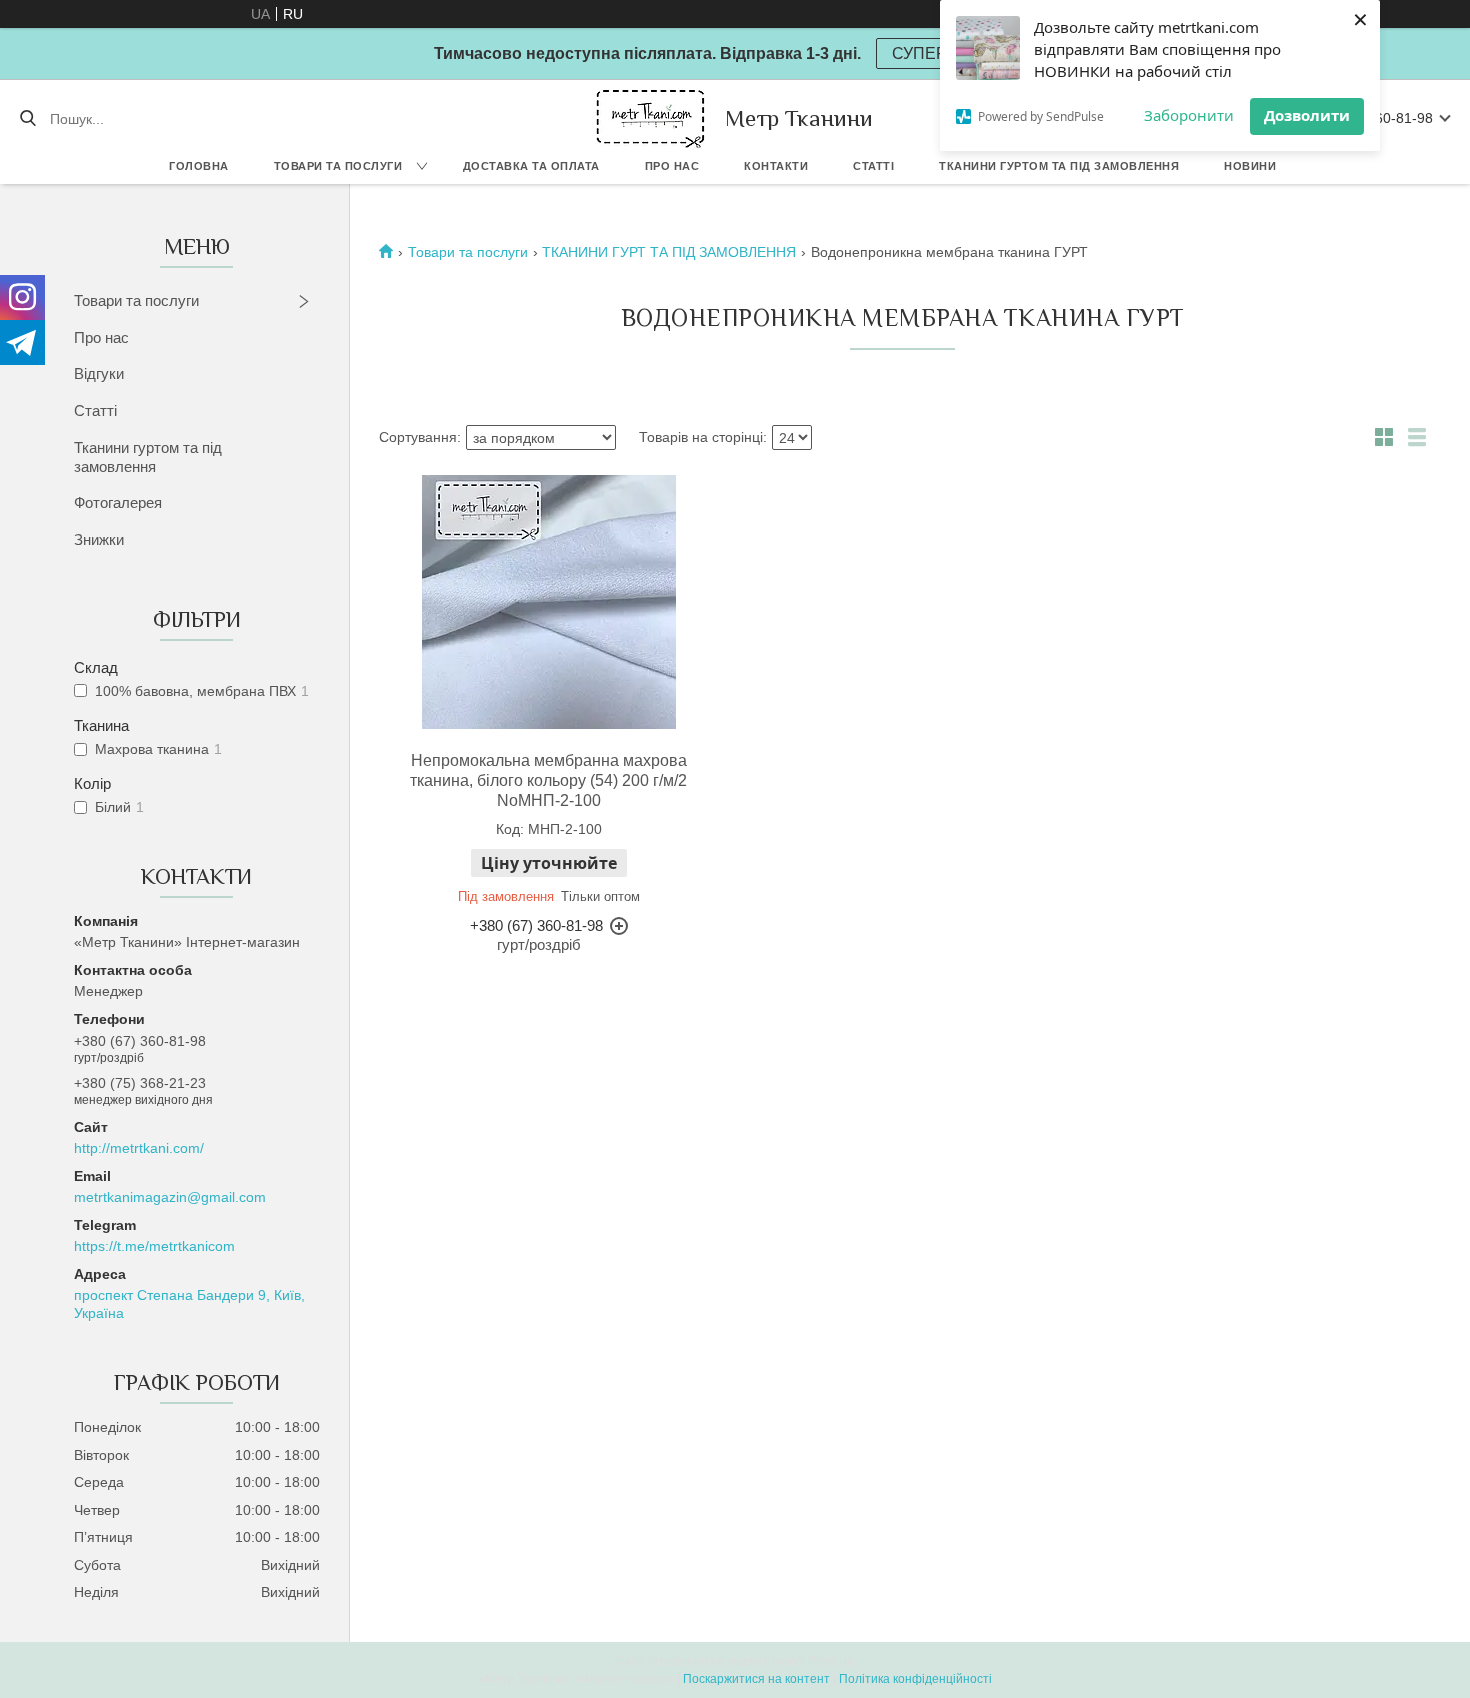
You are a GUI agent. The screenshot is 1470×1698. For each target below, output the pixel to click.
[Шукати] (27, 119)
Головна (199, 166)
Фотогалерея (118, 502)
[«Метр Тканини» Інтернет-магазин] (650, 118)
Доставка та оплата (531, 166)
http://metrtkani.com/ (139, 1148)
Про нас (672, 166)
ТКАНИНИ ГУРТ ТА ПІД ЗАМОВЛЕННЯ (669, 252)
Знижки (99, 539)
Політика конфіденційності (915, 1679)
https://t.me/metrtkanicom (154, 1246)
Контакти (776, 166)
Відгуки (99, 373)
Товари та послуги (338, 166)
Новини (1250, 166)
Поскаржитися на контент (756, 1679)
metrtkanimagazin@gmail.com (170, 1197)
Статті (873, 166)
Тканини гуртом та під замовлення (1059, 166)
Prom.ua (831, 1661)
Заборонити (1189, 115)
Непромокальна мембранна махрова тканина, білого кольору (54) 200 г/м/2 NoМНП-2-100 (548, 780)
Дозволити (1307, 115)
